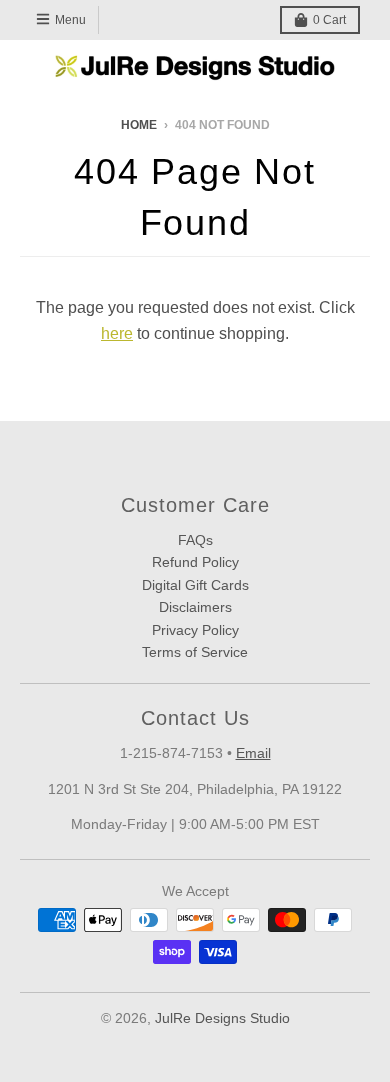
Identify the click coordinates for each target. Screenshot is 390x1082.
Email (253, 753)
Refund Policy (195, 562)
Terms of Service (195, 652)
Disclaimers (195, 607)
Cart (329, 20)
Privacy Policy (195, 630)
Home (139, 125)
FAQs (195, 540)
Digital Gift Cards (195, 585)
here (117, 333)
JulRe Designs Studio (222, 1018)
